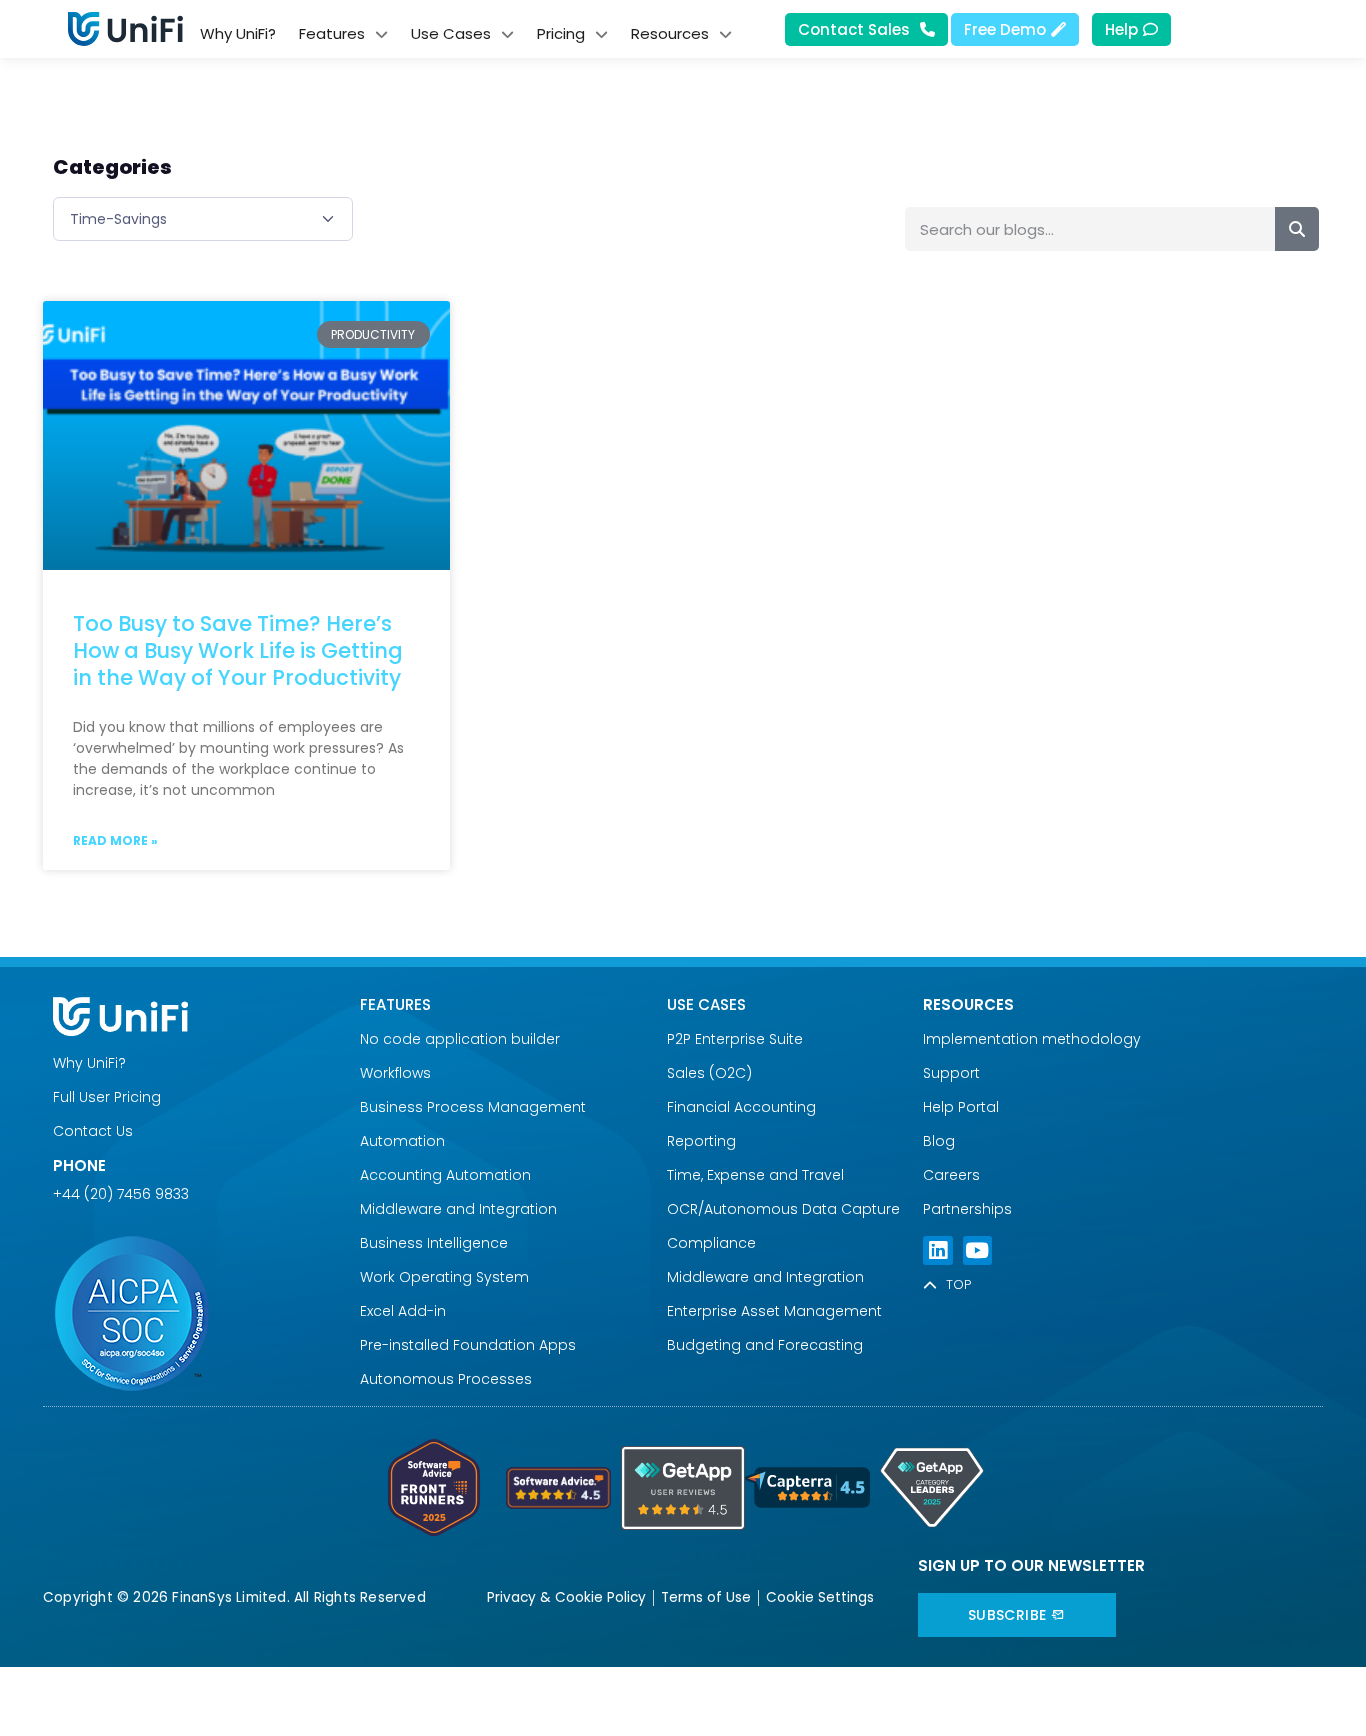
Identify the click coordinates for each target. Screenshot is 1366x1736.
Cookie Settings (820, 1597)
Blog (939, 1141)
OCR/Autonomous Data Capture (783, 1209)
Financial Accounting (741, 1107)
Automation (402, 1141)
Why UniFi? (89, 1063)
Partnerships (967, 1209)
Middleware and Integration (462, 1209)
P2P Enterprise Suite (735, 1039)
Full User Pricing (107, 1097)
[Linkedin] (937, 1250)
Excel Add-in (403, 1311)
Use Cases (706, 1004)
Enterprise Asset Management (774, 1311)
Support (951, 1073)
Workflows (395, 1073)
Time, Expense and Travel (755, 1175)
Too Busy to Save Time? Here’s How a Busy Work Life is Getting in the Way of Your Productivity (238, 651)
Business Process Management (473, 1107)
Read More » (115, 840)
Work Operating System (446, 1277)
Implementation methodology (1032, 1039)
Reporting (701, 1141)
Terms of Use (706, 1597)
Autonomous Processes (446, 1379)
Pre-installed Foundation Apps (468, 1345)
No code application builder (460, 1039)
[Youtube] (977, 1250)
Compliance (711, 1243)
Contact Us (93, 1131)
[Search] (1297, 229)
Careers (951, 1175)
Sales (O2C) (709, 1073)
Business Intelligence (434, 1243)
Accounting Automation (445, 1175)
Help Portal (961, 1107)
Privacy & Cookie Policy (566, 1597)
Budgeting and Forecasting (765, 1345)
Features (395, 1004)
